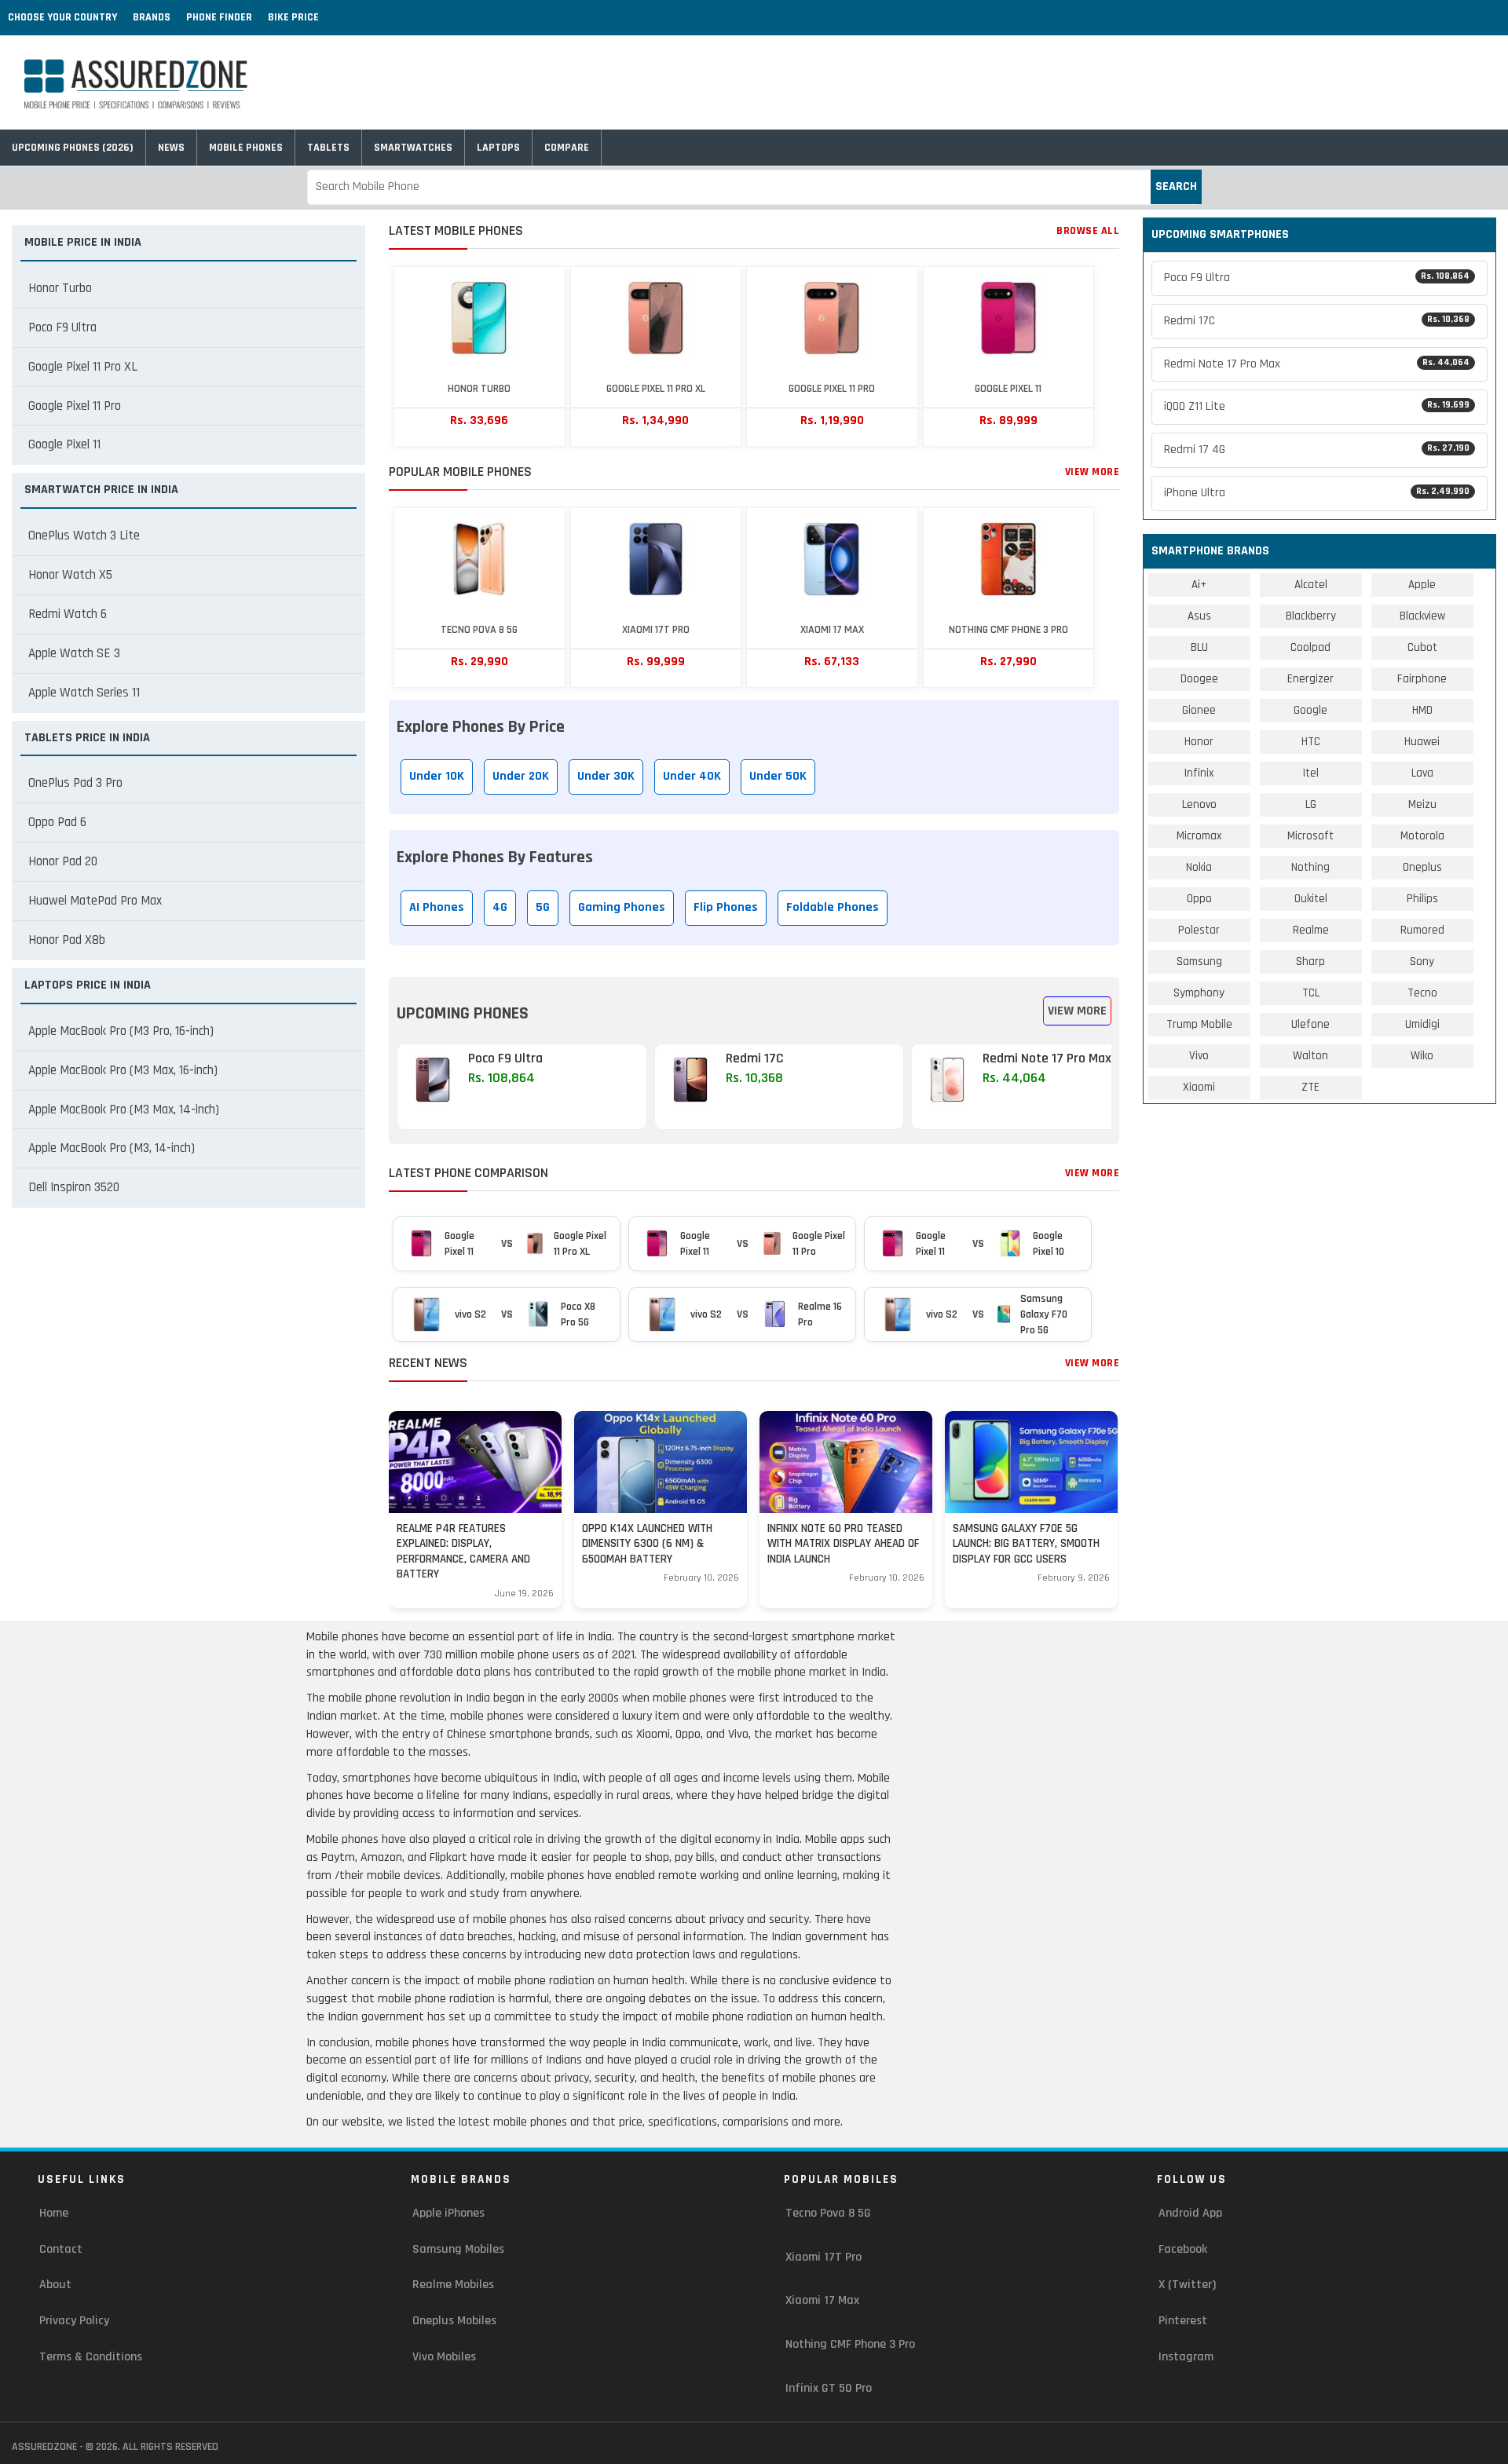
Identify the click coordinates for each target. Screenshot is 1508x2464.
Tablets (328, 148)
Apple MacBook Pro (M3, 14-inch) (112, 1148)
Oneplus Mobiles (454, 2321)
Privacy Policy (74, 2321)
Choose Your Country (62, 17)
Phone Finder (219, 17)
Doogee (1199, 679)
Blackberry (1311, 616)
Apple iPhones (448, 2213)
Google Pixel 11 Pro (75, 406)
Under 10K (437, 776)
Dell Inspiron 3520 (74, 1187)
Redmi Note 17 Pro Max (1317, 364)
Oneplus (1422, 867)
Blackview (1422, 616)
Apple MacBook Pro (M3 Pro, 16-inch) (121, 1031)
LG (1311, 804)
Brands (152, 17)
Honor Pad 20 (63, 861)
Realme (1311, 930)
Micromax (1199, 836)
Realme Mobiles (453, 2285)
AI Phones (437, 907)
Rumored (1422, 930)
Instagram (1186, 2357)
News (171, 148)
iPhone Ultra (1317, 493)
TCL (1311, 993)
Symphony (1199, 993)
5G (543, 907)
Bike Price (293, 17)
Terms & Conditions (91, 2357)
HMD (1422, 710)
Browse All (1088, 231)
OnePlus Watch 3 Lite (84, 536)
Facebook (1183, 2249)
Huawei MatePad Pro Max (95, 901)
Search (1176, 186)
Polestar (1199, 930)
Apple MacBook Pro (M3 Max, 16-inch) (123, 1070)
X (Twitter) (1187, 2285)
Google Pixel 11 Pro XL (83, 367)
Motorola (1422, 836)
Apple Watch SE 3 (74, 653)
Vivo (1199, 1056)
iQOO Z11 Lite (1317, 406)
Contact (61, 2249)
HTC (1311, 742)
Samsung (1199, 961)
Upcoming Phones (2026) (73, 148)
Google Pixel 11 (64, 444)
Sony (1422, 961)
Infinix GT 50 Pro (829, 2388)
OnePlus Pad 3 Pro (75, 783)
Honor (1199, 742)
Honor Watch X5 (70, 575)
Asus (1199, 616)
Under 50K (778, 776)
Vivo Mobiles (444, 2357)
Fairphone (1422, 679)
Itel (1311, 773)
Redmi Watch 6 (68, 614)
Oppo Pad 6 (57, 822)
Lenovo (1199, 804)
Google (1310, 710)
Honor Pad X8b (67, 940)
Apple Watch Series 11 (84, 693)
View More (1093, 472)
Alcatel (1311, 585)
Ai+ (1199, 585)
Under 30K (606, 776)
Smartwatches (413, 148)
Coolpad (1310, 647)
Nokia (1199, 867)
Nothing (1310, 867)
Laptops (498, 148)
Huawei (1422, 742)
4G (500, 907)
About (55, 2285)
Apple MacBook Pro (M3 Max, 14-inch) (124, 1110)
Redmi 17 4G (1317, 450)
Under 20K (521, 776)
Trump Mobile (1199, 1024)
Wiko (1422, 1056)
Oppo (1199, 899)
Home (54, 2213)
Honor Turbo (60, 288)
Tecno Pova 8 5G (828, 2213)
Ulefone (1310, 1024)
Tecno (1422, 993)
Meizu (1422, 804)
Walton (1310, 1056)
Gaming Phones (622, 907)
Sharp (1310, 961)
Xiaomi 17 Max (822, 2300)
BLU (1199, 647)
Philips (1422, 899)
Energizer (1310, 679)
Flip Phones (726, 907)
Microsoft (1310, 836)
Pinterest (1183, 2321)
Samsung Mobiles (458, 2249)
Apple (1422, 585)
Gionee (1199, 710)
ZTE (1310, 1087)
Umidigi (1422, 1024)
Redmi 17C (1317, 321)
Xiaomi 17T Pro (824, 2257)
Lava (1422, 773)
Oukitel (1311, 899)
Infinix (1199, 773)
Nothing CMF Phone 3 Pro (850, 2344)
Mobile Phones (246, 148)
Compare (567, 148)
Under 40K (692, 776)
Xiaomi (1199, 1087)
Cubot (1422, 647)
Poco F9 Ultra (62, 327)
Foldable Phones (833, 907)
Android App (1190, 2213)
